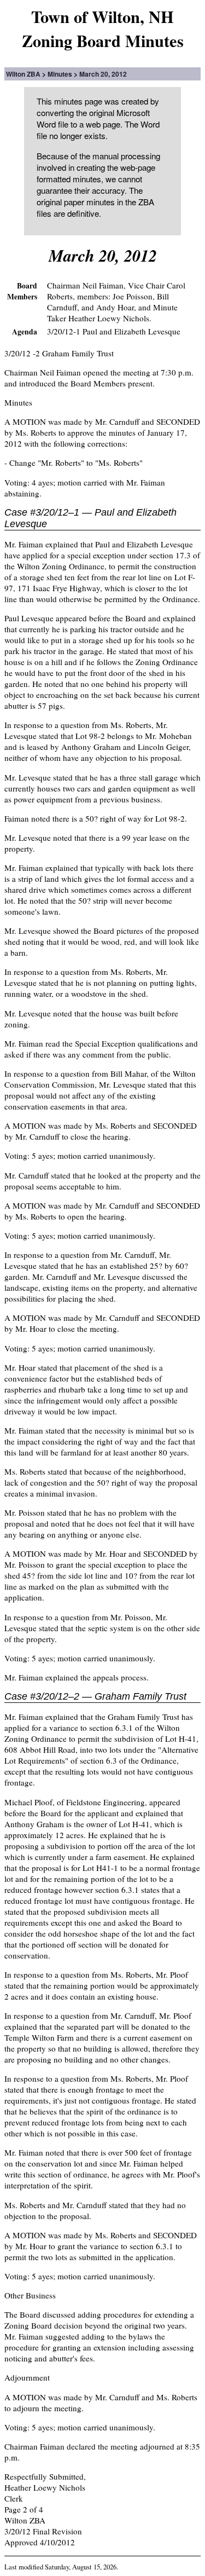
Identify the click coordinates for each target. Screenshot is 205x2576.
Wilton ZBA (23, 74)
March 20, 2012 (103, 74)
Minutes (60, 74)
